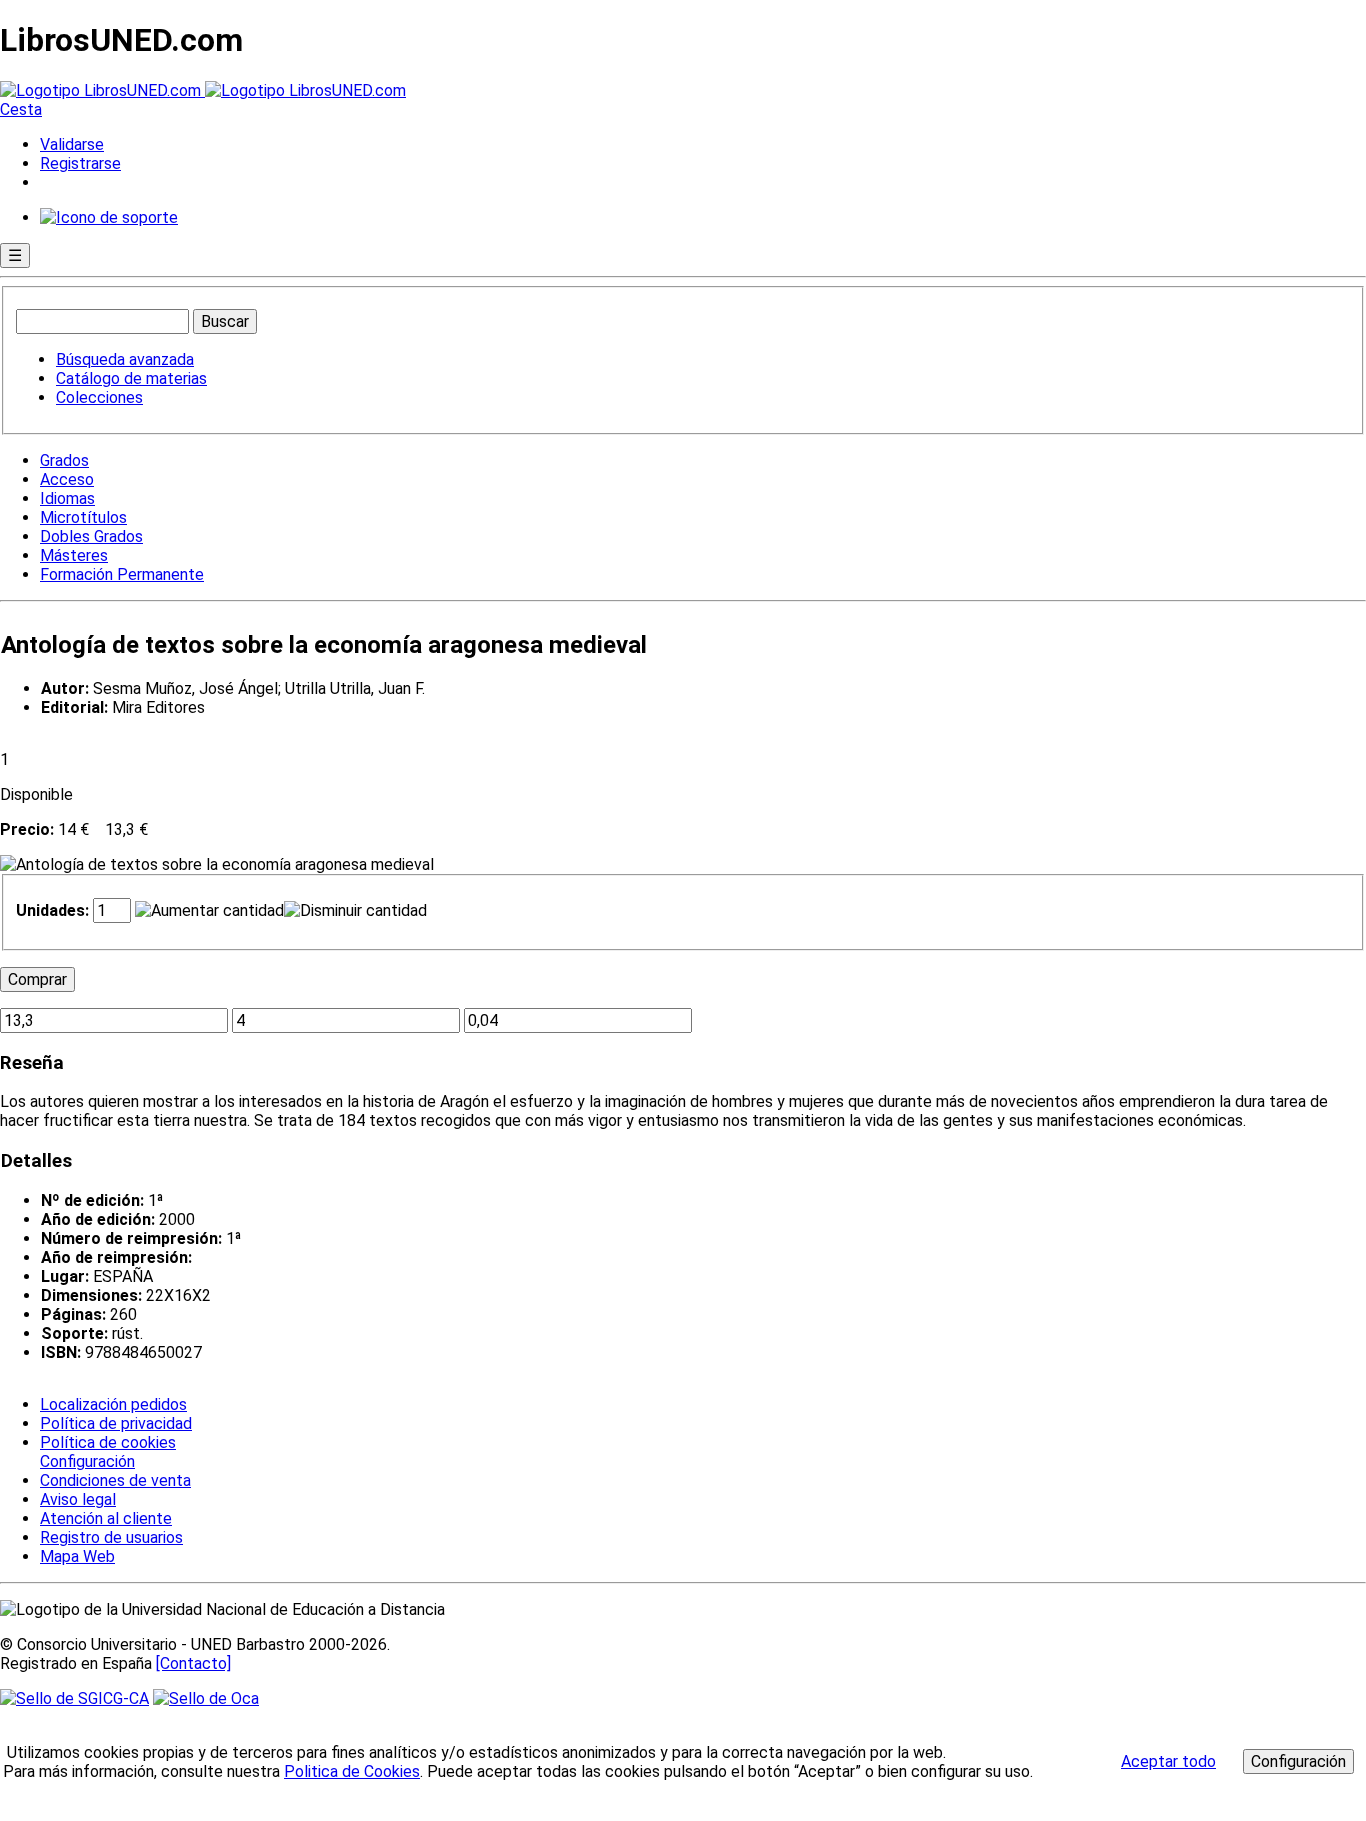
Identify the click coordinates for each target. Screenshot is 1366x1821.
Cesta (21, 109)
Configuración (86, 1462)
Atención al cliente (106, 1518)
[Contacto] (193, 1663)
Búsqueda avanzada (125, 359)
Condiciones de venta (115, 1480)
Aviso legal (78, 1499)
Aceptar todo (1168, 1761)
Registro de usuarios (111, 1537)
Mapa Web (77, 1556)
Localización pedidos (113, 1404)
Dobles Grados (91, 536)
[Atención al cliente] (109, 217)
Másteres (74, 555)
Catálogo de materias (131, 378)
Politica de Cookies (352, 1771)
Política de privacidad (116, 1423)
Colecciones (99, 397)
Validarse (72, 144)
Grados (64, 460)
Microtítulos (83, 517)
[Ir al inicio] (203, 90)
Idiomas (67, 498)
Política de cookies (108, 1442)
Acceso (67, 479)
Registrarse (80, 163)
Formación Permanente (122, 574)
